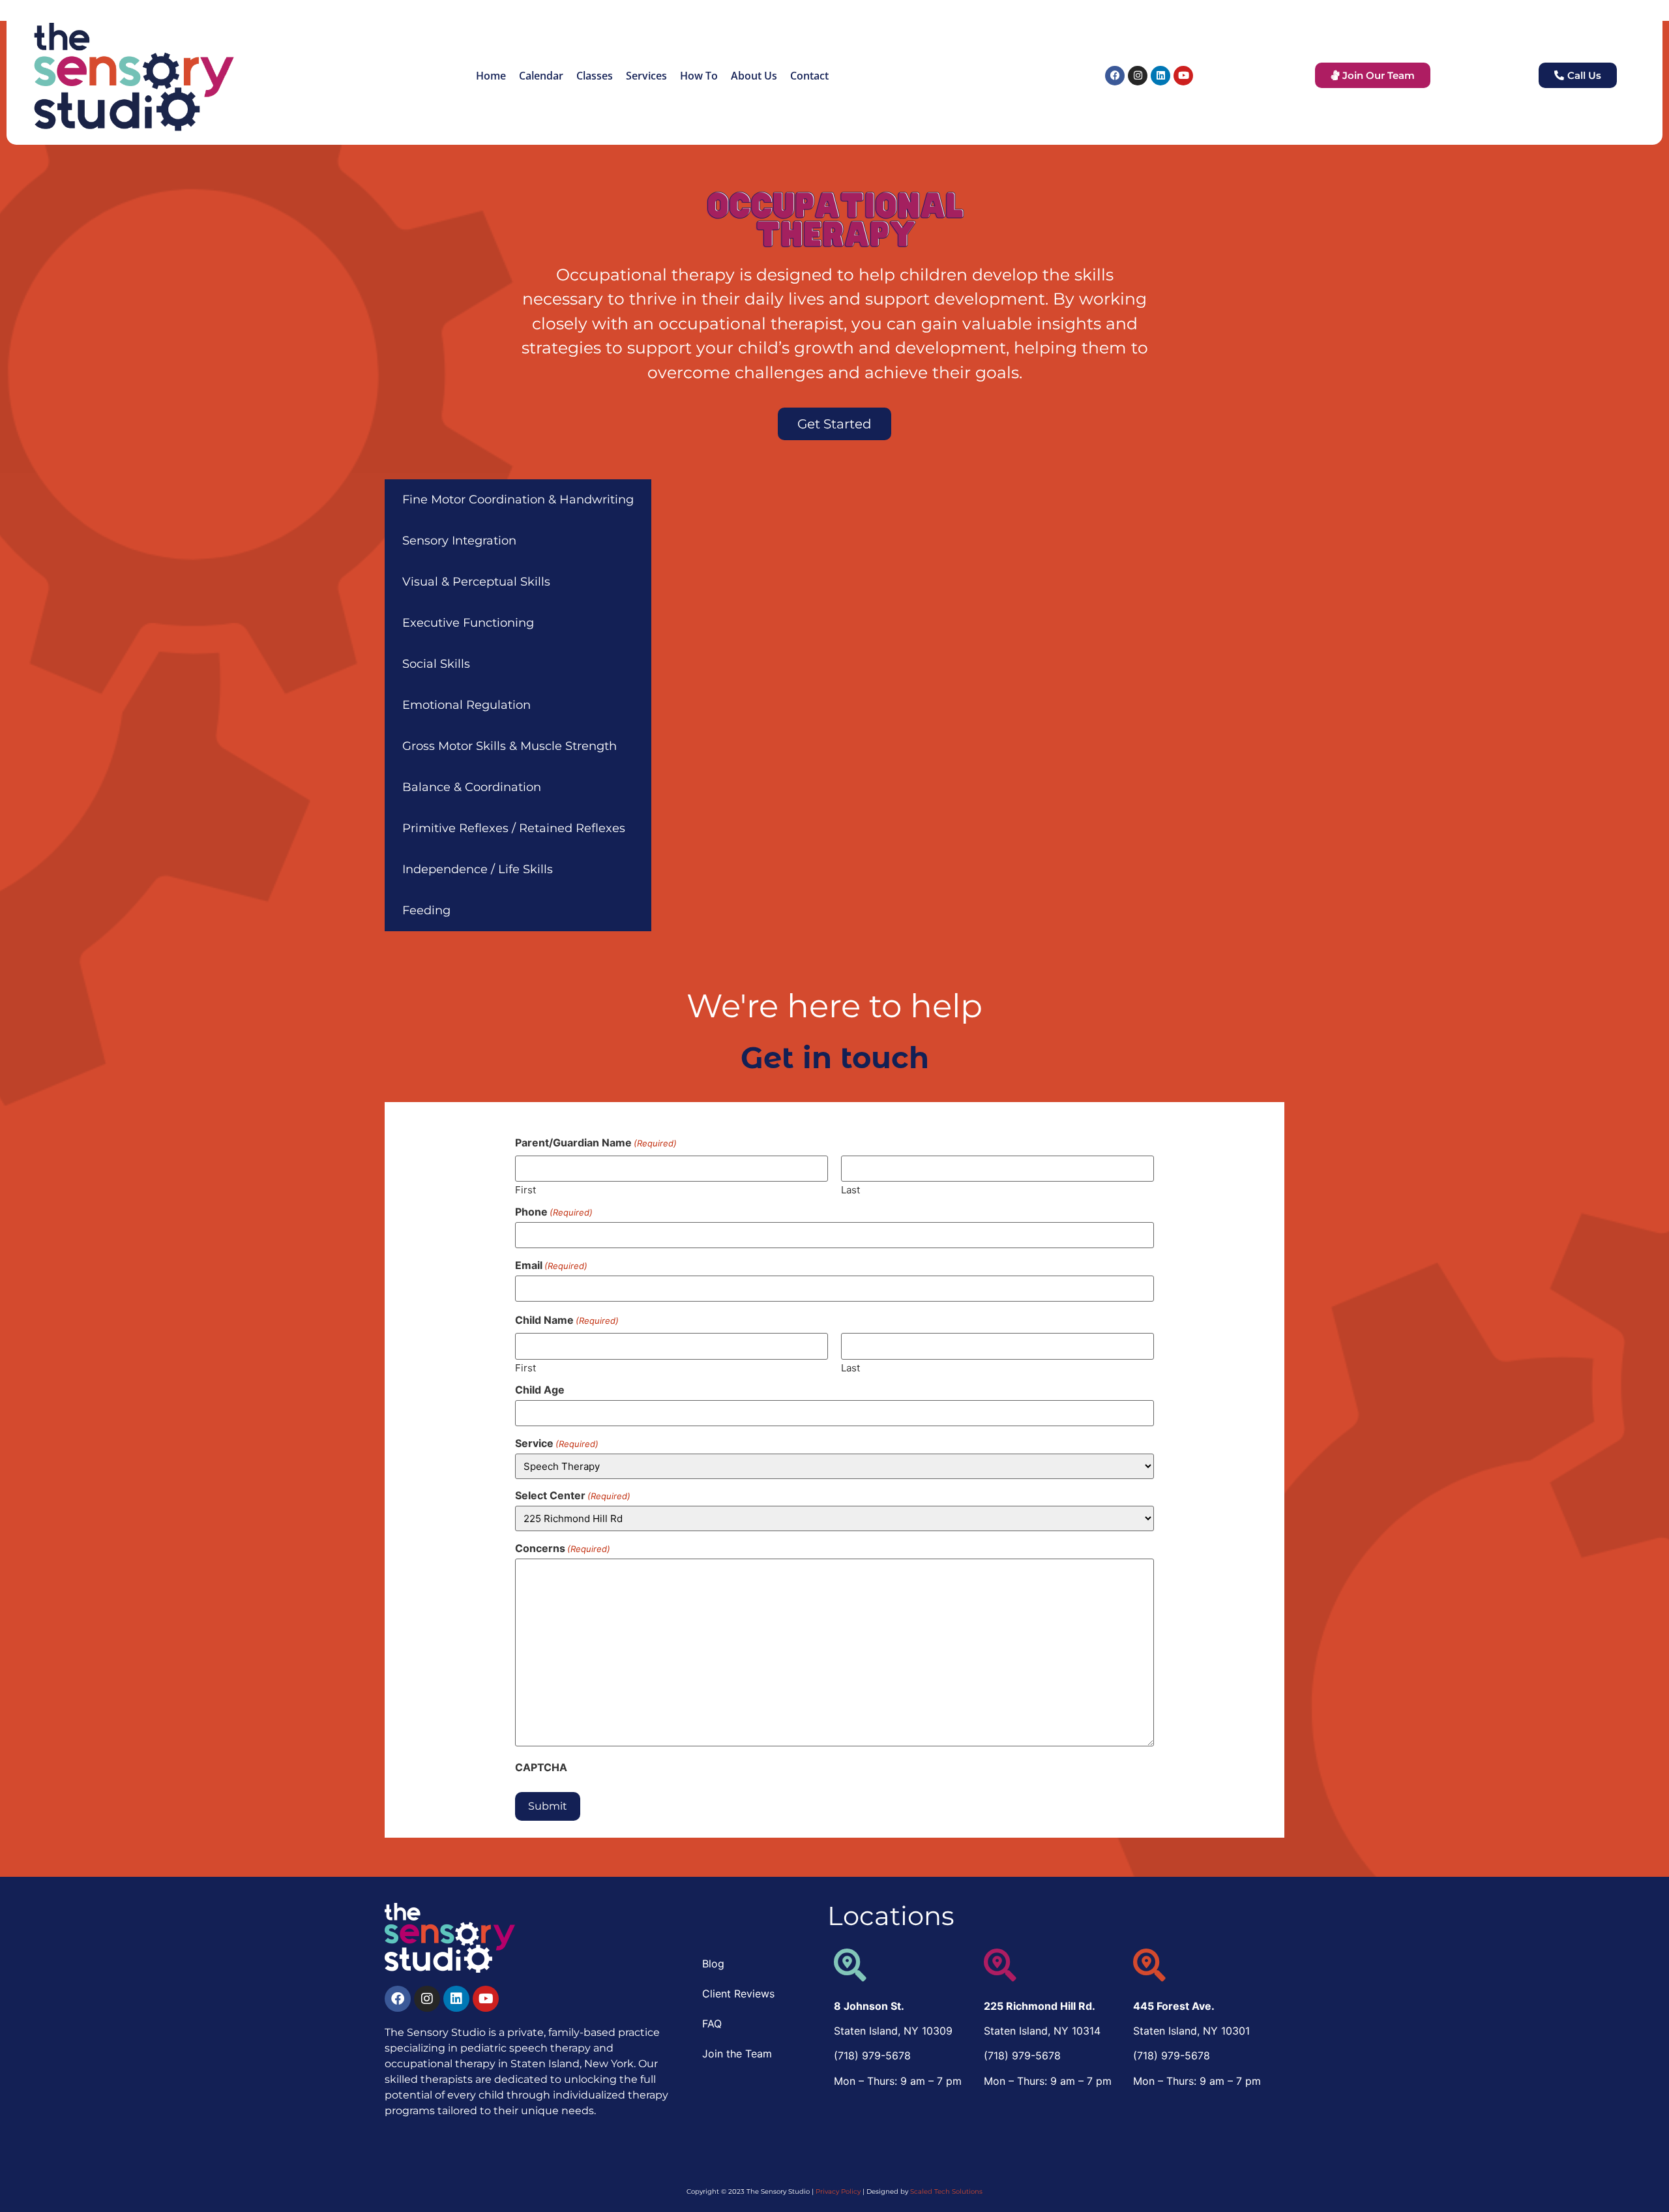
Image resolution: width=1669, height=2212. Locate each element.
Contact (809, 76)
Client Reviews (738, 1994)
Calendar (541, 76)
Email (551, 1265)
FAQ (712, 2024)
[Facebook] (1115, 76)
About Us (754, 76)
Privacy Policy (838, 2191)
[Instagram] (1138, 76)
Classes (595, 76)
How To (699, 76)
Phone (554, 1212)
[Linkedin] (1160, 76)
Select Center (573, 1495)
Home (491, 76)
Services (646, 76)
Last (850, 1189)
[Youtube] (1183, 76)
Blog (713, 1964)
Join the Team (737, 2054)
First (525, 1189)
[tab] (518, 500)
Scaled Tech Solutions (946, 2191)
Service (557, 1443)
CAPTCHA (541, 1767)
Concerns (563, 1548)
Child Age (540, 1390)
